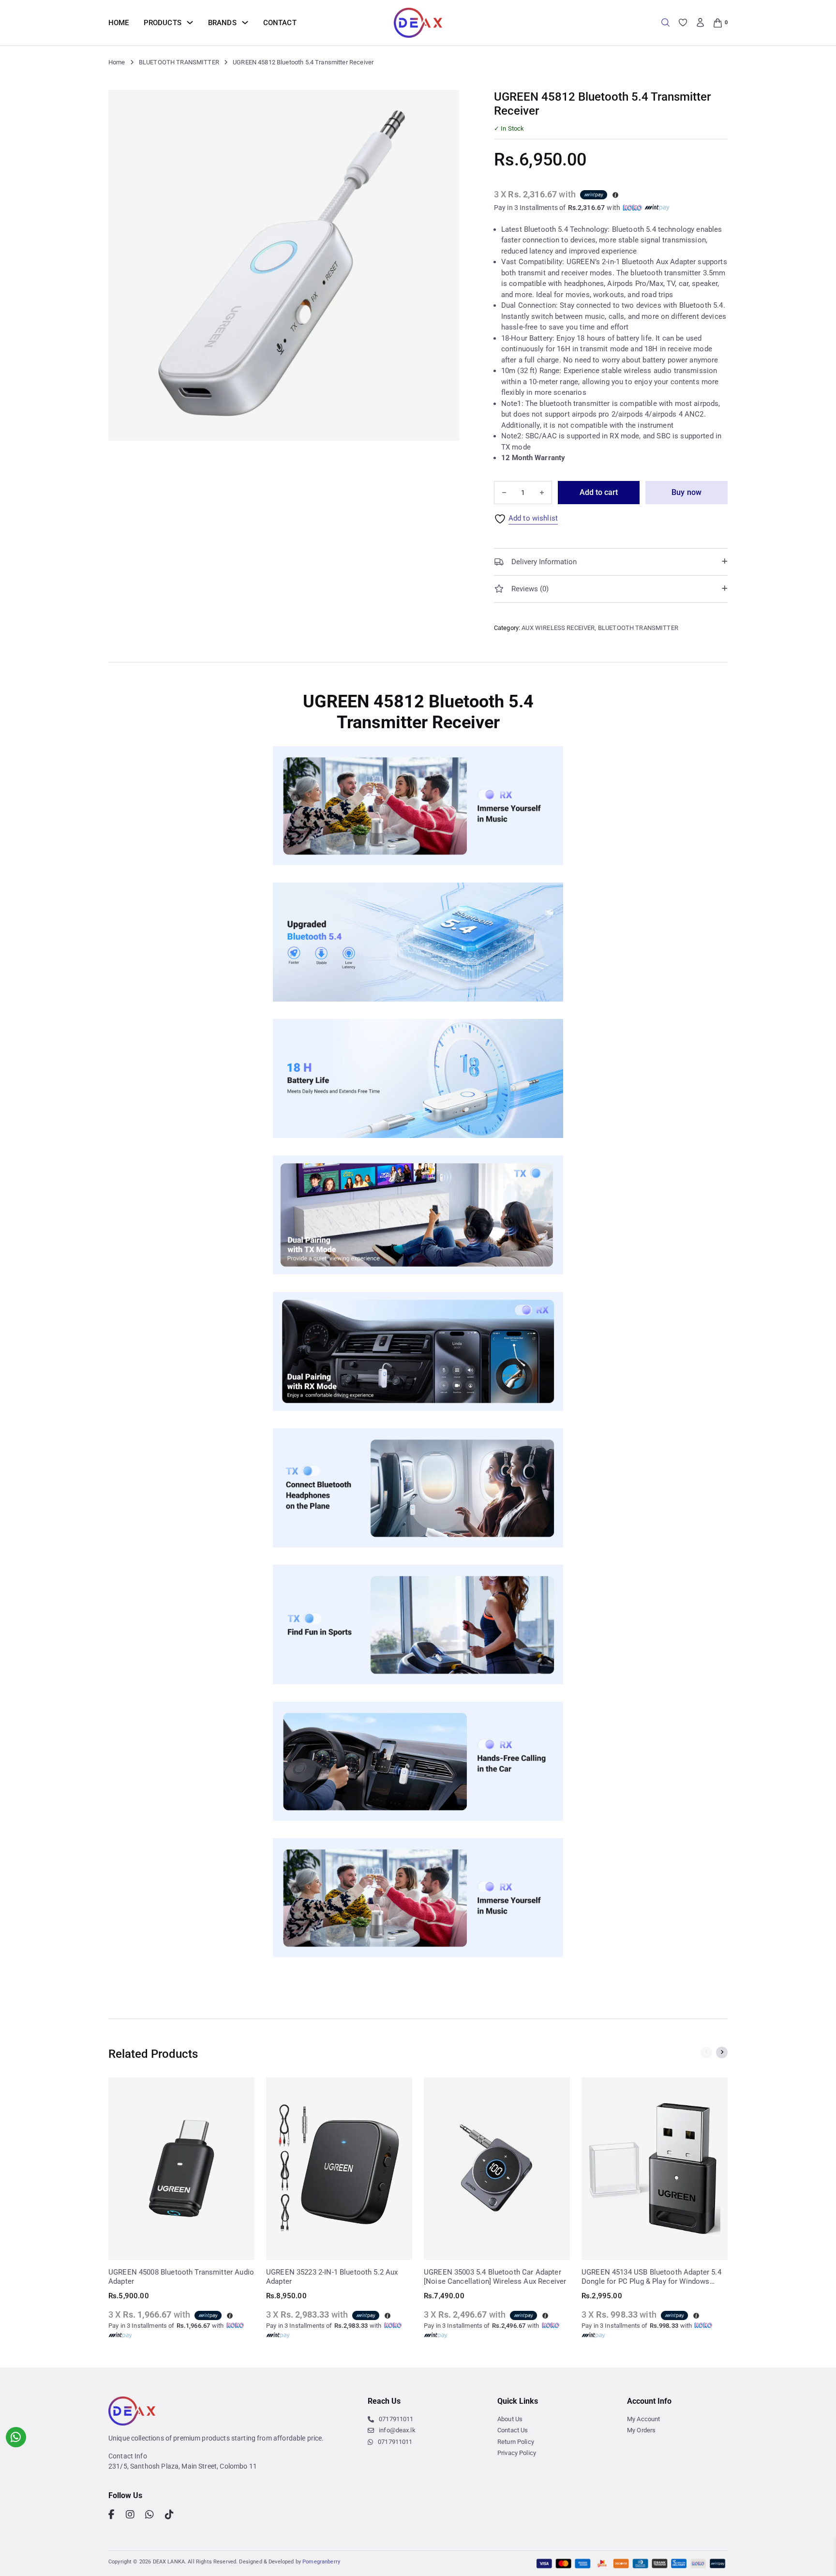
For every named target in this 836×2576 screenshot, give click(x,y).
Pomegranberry (321, 2562)
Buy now (687, 492)
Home (119, 23)
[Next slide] (722, 2052)
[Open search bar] (665, 22)
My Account (644, 2419)
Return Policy (516, 2442)
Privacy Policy (517, 2453)
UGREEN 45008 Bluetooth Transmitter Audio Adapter (181, 2277)
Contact (280, 23)
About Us (510, 2419)
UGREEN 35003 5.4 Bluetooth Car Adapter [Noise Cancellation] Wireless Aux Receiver (495, 2277)
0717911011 (396, 2419)
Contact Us (513, 2430)
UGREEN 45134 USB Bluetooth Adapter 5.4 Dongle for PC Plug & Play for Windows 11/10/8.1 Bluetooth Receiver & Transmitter (653, 2277)
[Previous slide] (706, 2052)
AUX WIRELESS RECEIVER (558, 628)
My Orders (641, 2430)
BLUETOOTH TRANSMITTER (179, 62)
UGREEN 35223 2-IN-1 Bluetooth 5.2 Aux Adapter (332, 2277)
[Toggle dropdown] (190, 22)
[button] (446, 103)
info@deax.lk (397, 2430)
